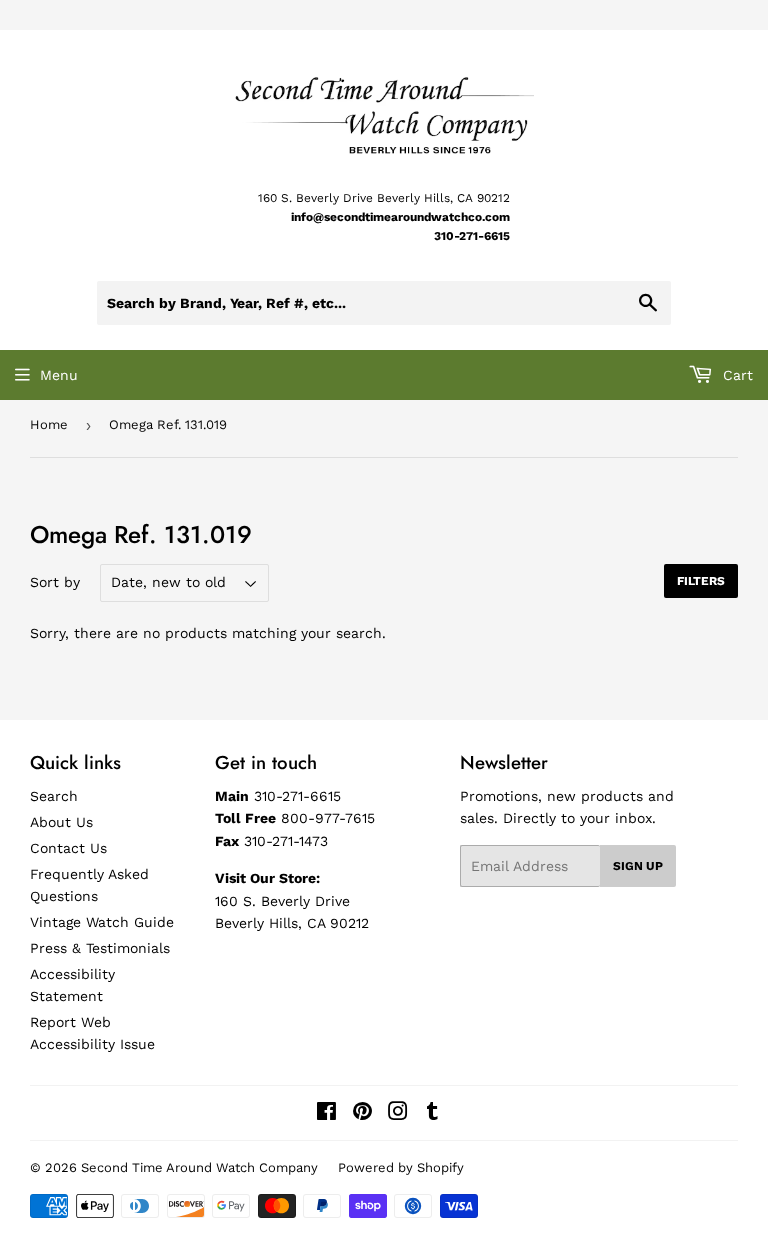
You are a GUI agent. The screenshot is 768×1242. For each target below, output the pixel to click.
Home (49, 424)
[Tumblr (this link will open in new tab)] (432, 1114)
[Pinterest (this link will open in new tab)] (362, 1114)
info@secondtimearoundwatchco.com (400, 217)
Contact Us (68, 848)
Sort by (55, 582)
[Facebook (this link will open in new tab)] (326, 1114)
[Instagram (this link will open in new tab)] (398, 1114)
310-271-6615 (472, 236)
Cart (735, 375)
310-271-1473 (286, 841)
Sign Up (638, 866)
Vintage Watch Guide (102, 922)
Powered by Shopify (401, 1167)
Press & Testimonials (100, 948)
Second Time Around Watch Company (199, 1167)
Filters (701, 581)
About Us (61, 822)
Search (54, 796)
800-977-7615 (328, 818)
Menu (59, 375)
